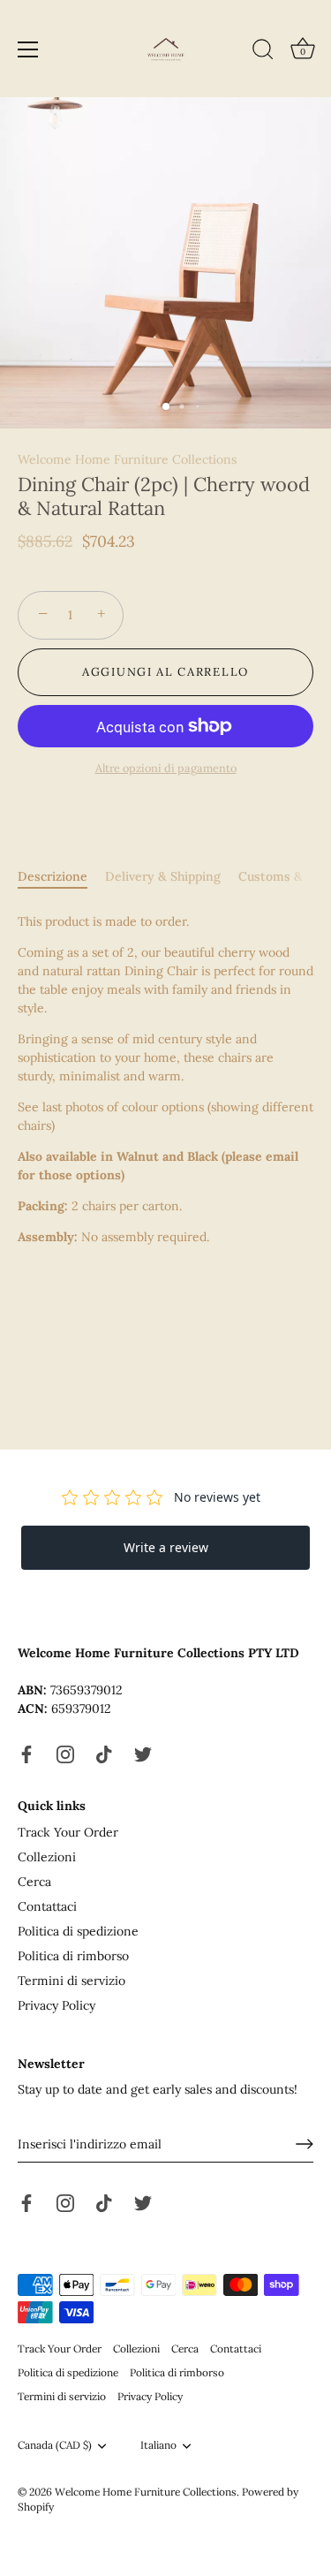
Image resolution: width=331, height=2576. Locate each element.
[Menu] (28, 49)
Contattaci (47, 1906)
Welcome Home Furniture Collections (127, 459)
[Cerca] (263, 52)
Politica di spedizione (78, 1931)
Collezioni (47, 1857)
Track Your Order (68, 1832)
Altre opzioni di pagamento (166, 768)
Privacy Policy (56, 2005)
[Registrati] (305, 2144)
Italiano (158, 2445)
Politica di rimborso (73, 1956)
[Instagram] (65, 1754)
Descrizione (53, 876)
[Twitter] (143, 1754)
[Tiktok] (104, 1754)
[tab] (61, 877)
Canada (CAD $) (55, 2445)
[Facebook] (26, 1754)
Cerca (34, 1882)
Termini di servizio (71, 1981)
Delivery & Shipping (163, 876)
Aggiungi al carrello (165, 672)
